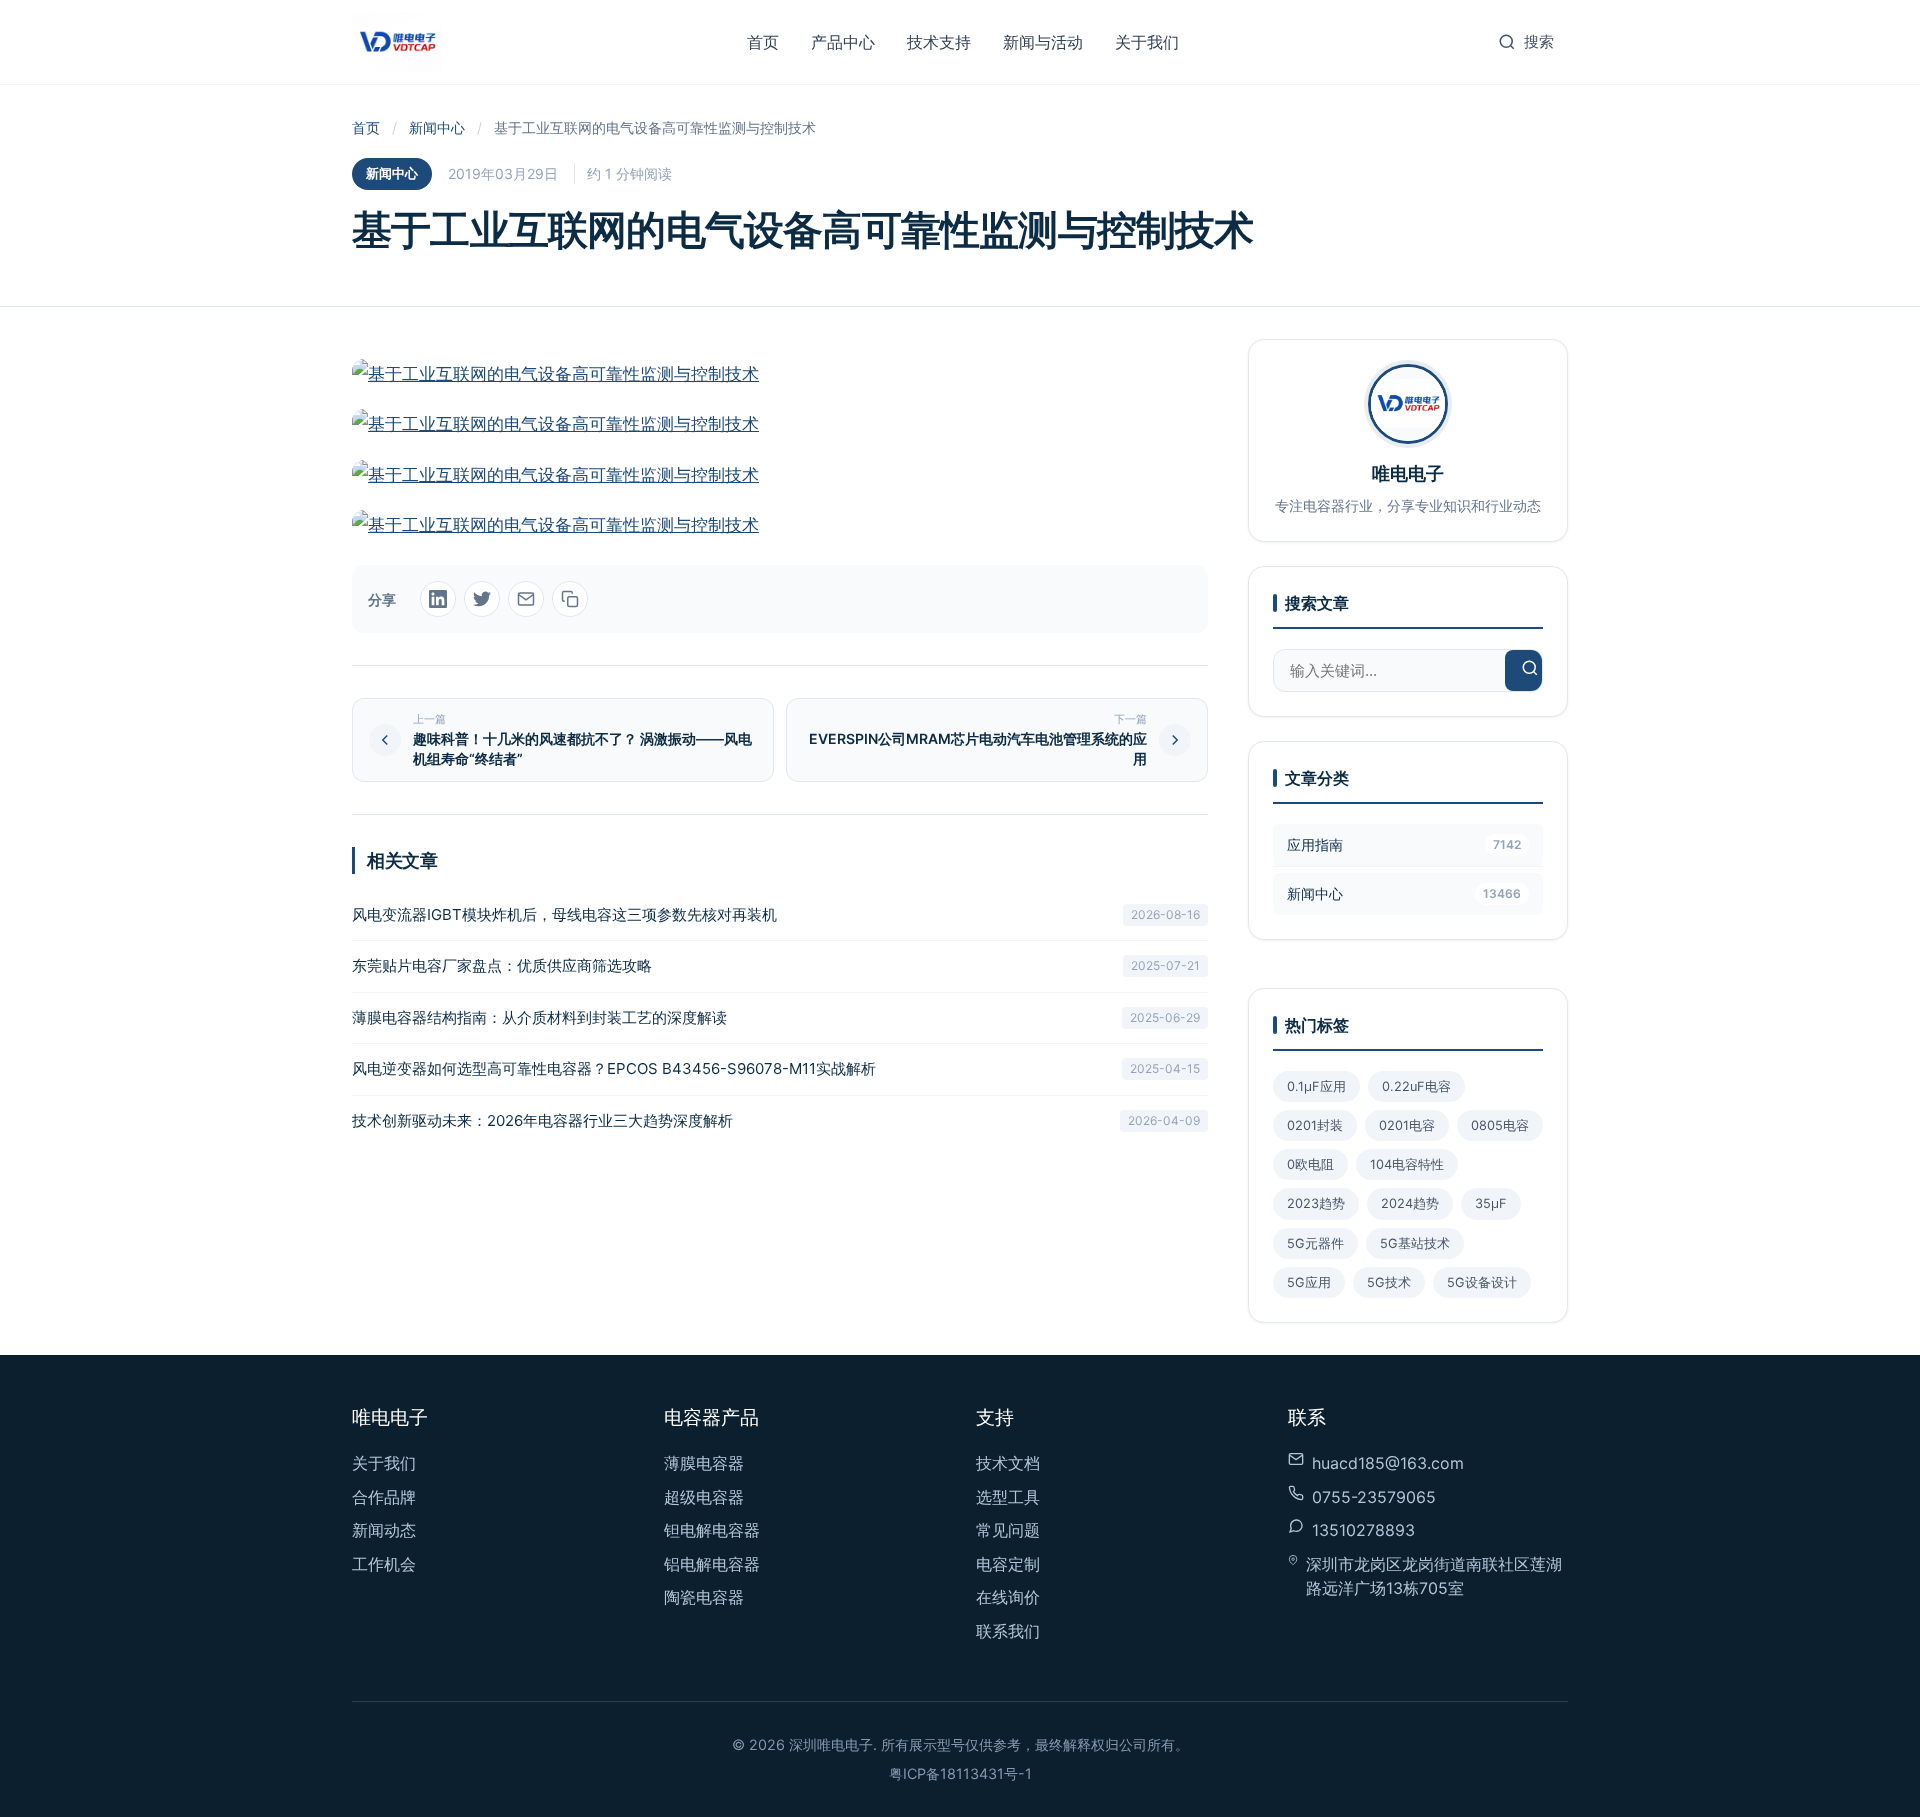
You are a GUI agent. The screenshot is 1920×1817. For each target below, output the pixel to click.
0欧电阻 (1310, 1164)
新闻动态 (384, 1530)
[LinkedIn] (438, 599)
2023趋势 (1316, 1203)
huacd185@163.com (1388, 1463)
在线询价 (1008, 1597)
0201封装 (1315, 1125)
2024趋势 (1410, 1203)
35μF (1491, 1203)
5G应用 (1309, 1282)
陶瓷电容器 (704, 1597)
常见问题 (1008, 1530)
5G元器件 (1315, 1243)
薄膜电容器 (704, 1463)
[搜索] (1530, 670)
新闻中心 (437, 127)
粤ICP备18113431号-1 (960, 1773)
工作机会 (384, 1564)
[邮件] (526, 599)
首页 (763, 42)
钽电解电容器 (712, 1530)
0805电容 (1500, 1125)
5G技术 (1389, 1282)
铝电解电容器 (712, 1564)
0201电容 (1407, 1125)
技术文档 (1008, 1463)
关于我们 (1147, 42)
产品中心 (843, 42)
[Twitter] (482, 599)
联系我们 (1008, 1631)
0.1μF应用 (1316, 1086)
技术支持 (939, 42)
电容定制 (1008, 1564)
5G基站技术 (1415, 1243)
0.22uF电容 (1416, 1086)
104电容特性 (1407, 1164)
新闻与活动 (1043, 42)
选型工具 (1008, 1497)
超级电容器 (704, 1497)
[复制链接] (570, 599)
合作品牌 (384, 1497)
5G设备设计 (1482, 1282)
